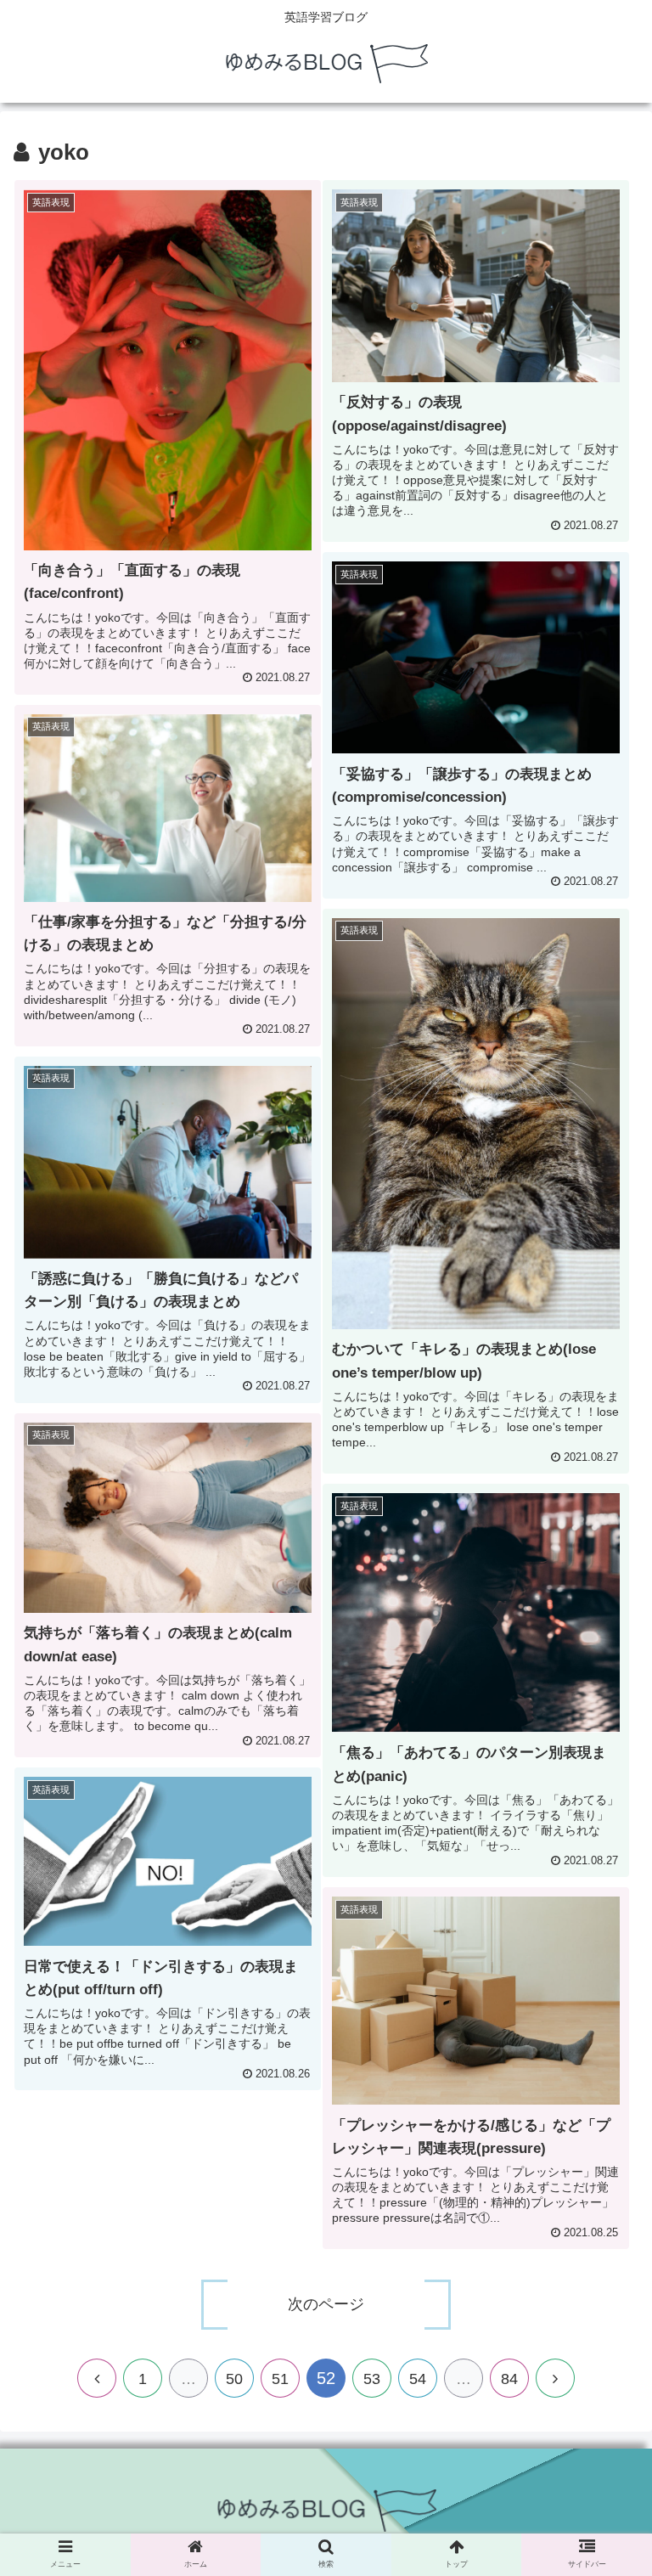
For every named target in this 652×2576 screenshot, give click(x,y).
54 (418, 2379)
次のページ (326, 2304)
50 (234, 2379)
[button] (602, 1837)
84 (509, 2379)
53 (372, 2379)
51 (280, 2379)
